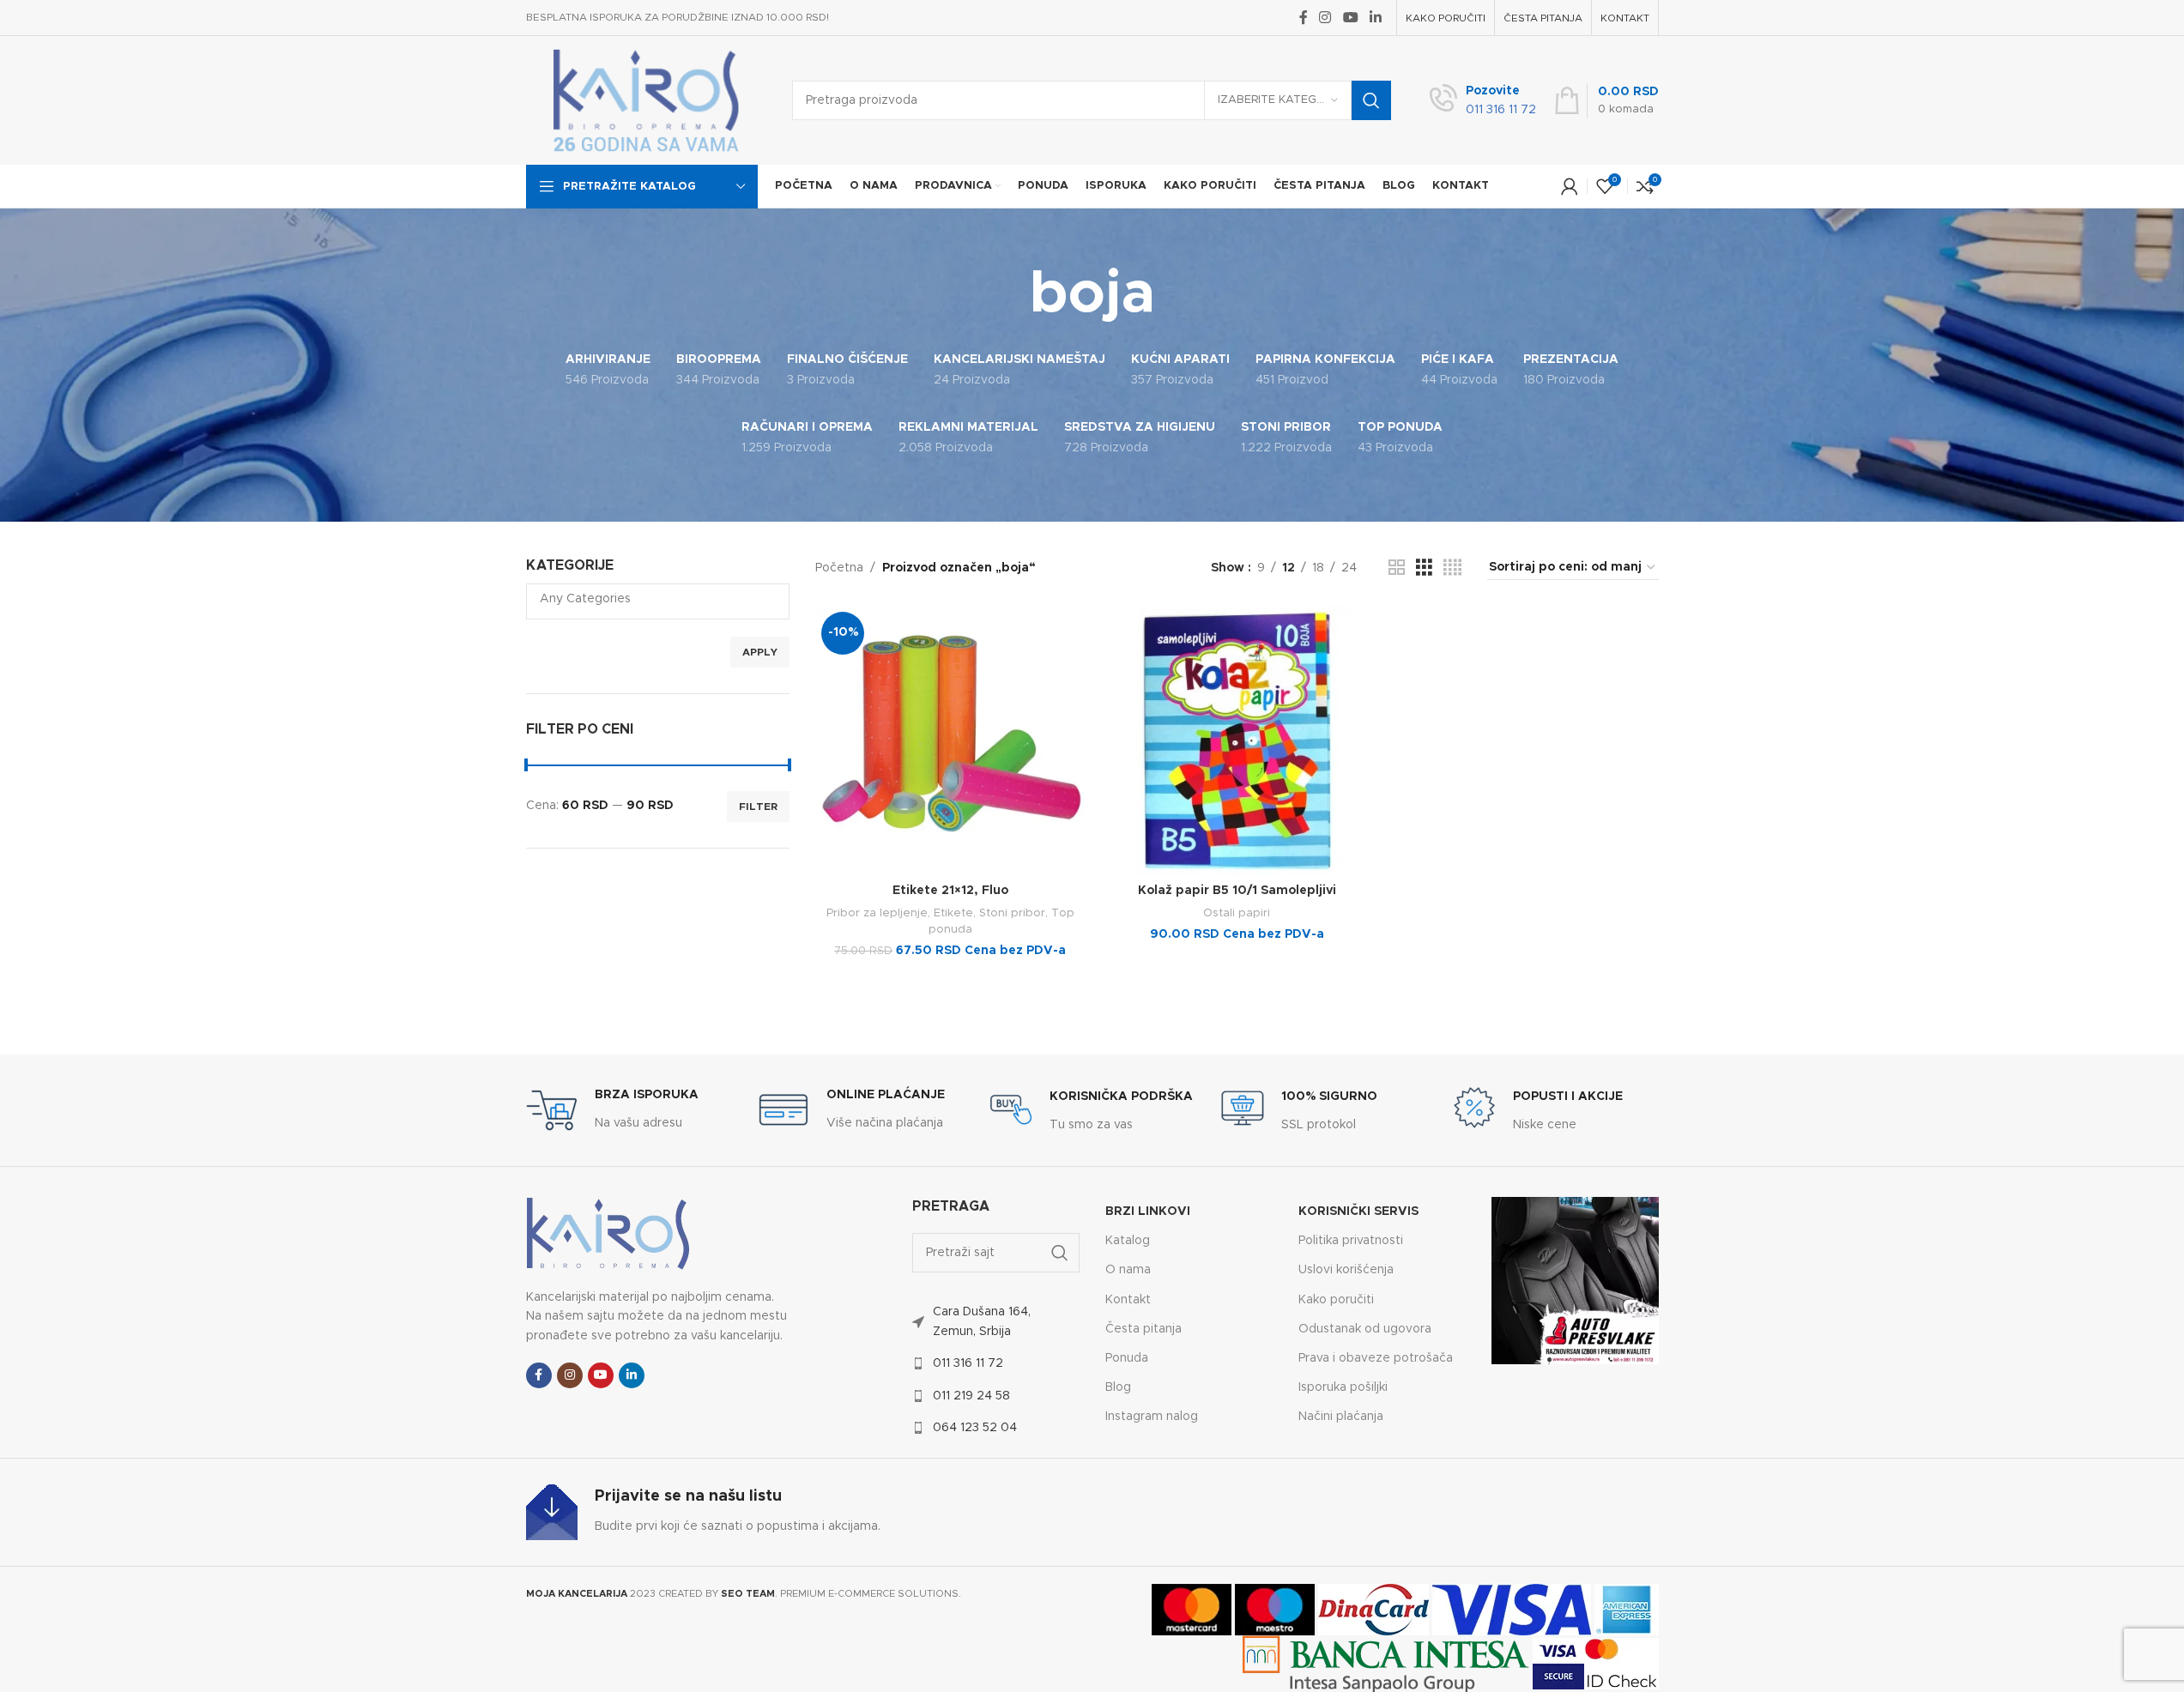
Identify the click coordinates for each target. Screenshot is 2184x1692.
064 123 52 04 (975, 1428)
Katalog (1128, 1241)
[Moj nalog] (1570, 186)
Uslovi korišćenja (1346, 1270)
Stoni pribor (1012, 913)
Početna (839, 568)
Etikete (953, 913)
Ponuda (1127, 1358)
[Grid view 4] (1452, 568)
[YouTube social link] (1350, 18)
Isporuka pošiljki (1343, 1387)
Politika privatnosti (1351, 1241)
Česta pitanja (1143, 1329)
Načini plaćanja (1341, 1417)
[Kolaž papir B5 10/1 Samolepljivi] (1237, 740)
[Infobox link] (1483, 101)
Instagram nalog (1152, 1417)
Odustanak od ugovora (1365, 1329)
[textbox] (658, 599)
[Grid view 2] (1397, 568)
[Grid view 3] (1424, 568)
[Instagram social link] (1325, 18)
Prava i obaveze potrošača (1376, 1358)
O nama (1128, 1270)
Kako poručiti (1336, 1300)
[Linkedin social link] (1375, 18)
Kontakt (1128, 1300)
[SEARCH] (1371, 100)
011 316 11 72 (968, 1363)
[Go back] (1008, 295)
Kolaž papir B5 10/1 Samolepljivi (1237, 891)
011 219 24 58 (971, 1396)
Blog (1118, 1387)
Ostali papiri (1237, 913)
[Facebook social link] (1304, 18)
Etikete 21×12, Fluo (950, 891)
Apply (760, 652)
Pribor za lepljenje (877, 913)
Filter (758, 807)
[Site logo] (646, 100)
